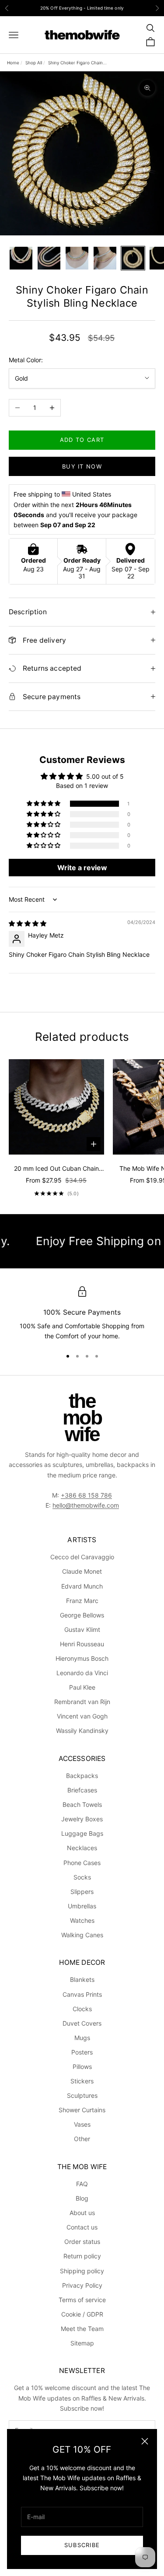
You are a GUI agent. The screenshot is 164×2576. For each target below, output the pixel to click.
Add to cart (82, 440)
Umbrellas (82, 1906)
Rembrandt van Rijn (82, 1702)
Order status (82, 2242)
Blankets (82, 1979)
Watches (82, 1920)
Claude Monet (82, 1571)
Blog (82, 2198)
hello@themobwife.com (86, 1505)
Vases (82, 2124)
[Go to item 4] (105, 258)
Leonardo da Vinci (82, 1673)
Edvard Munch (82, 1586)
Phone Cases (82, 1863)
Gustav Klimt (82, 1629)
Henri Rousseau (82, 1644)
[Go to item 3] (77, 258)
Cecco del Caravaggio (82, 1557)
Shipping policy (82, 2271)
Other (82, 2139)
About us (82, 2213)
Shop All (34, 63)
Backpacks (82, 1776)
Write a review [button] (82, 868)
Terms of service (82, 2300)
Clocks (82, 2009)
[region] (82, 1314)
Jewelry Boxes (82, 1819)
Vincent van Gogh (82, 1716)
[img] (28, 923)
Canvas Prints (82, 1994)
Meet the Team (82, 2329)
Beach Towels (82, 1804)
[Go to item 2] (49, 258)
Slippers (82, 1892)
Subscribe (82, 2545)
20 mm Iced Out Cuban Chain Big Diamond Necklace (56, 1169)
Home (13, 63)
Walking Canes (82, 1935)
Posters (82, 2052)
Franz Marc (82, 1601)
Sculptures (82, 2095)
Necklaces (82, 1848)
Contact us (82, 2227)
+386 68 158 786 (86, 1495)
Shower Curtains (82, 2110)
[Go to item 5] (133, 258)
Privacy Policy (82, 2285)
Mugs (82, 2038)
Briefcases (82, 1790)
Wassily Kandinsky (82, 1731)
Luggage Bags (82, 1833)
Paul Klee (82, 1687)
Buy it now (82, 466)
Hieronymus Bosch (82, 1658)
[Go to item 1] (21, 258)
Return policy (82, 2256)
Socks (82, 1877)
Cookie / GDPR (82, 2314)
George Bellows (82, 1615)
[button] (44, 804)
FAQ (82, 2184)
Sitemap (82, 2343)
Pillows (82, 2067)
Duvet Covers (82, 2023)
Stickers (82, 2081)
